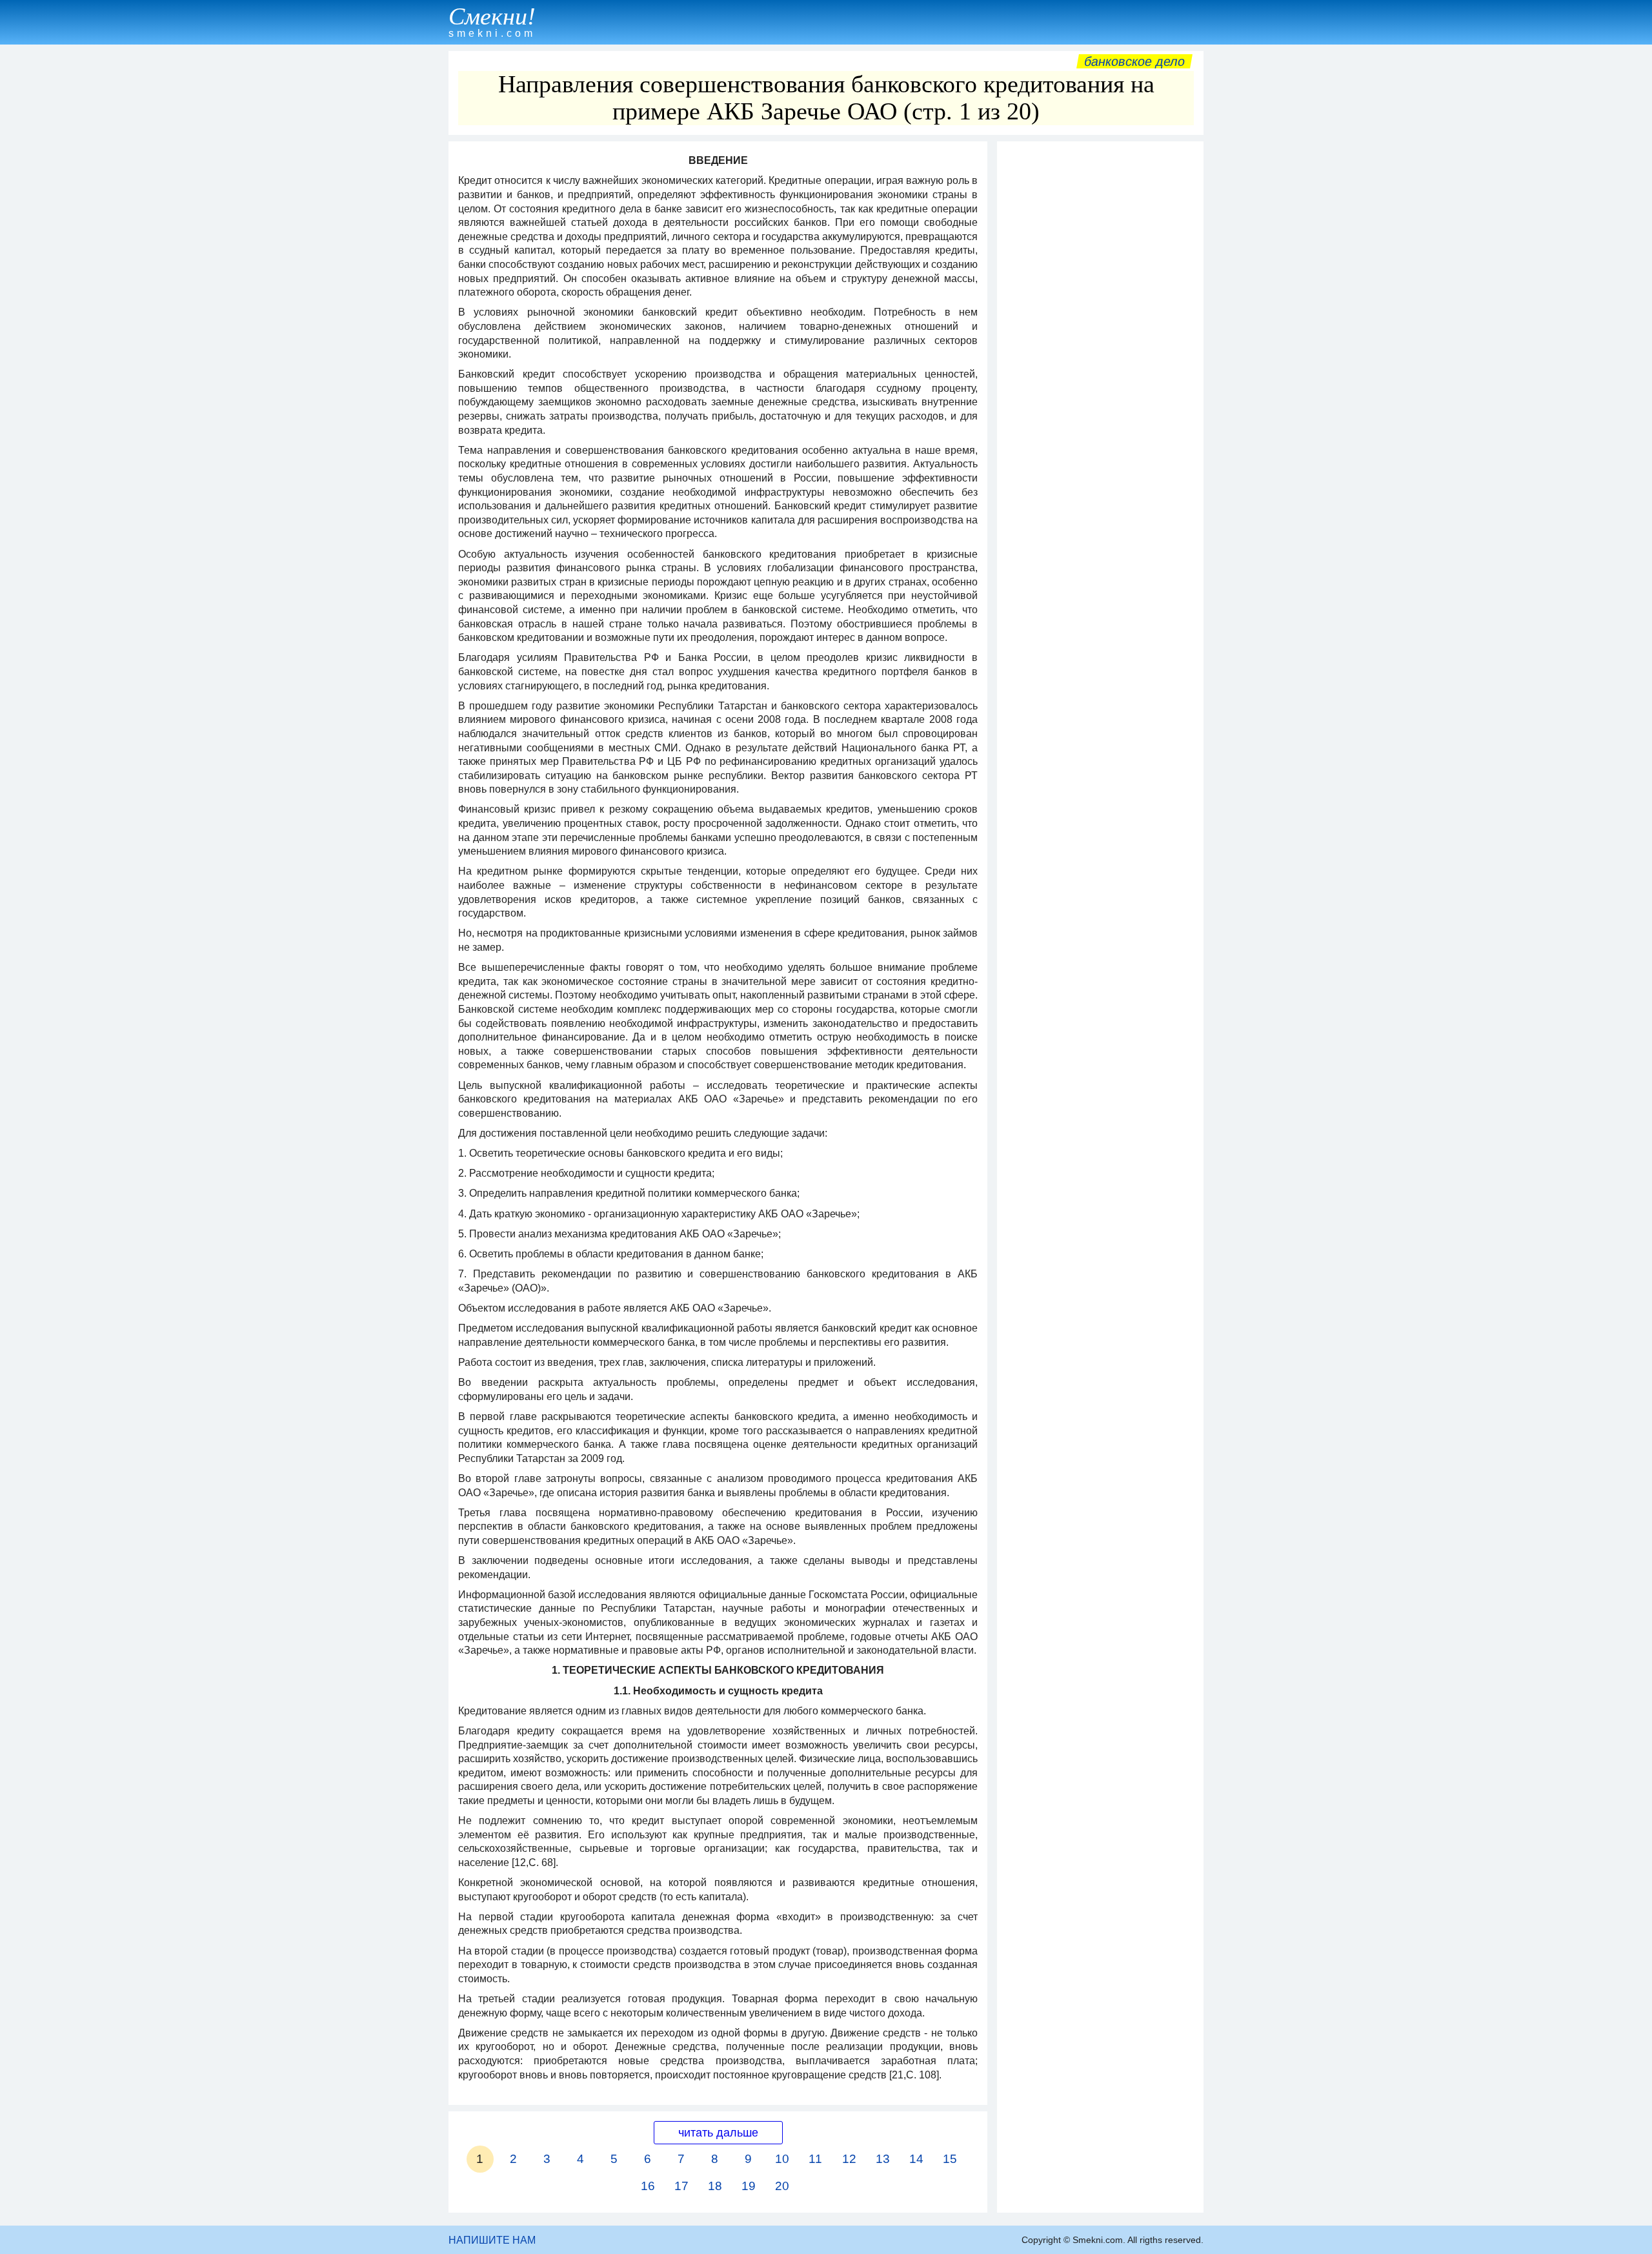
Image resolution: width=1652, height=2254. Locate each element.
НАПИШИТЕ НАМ (492, 2240)
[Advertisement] (1100, 341)
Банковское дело (1134, 61)
